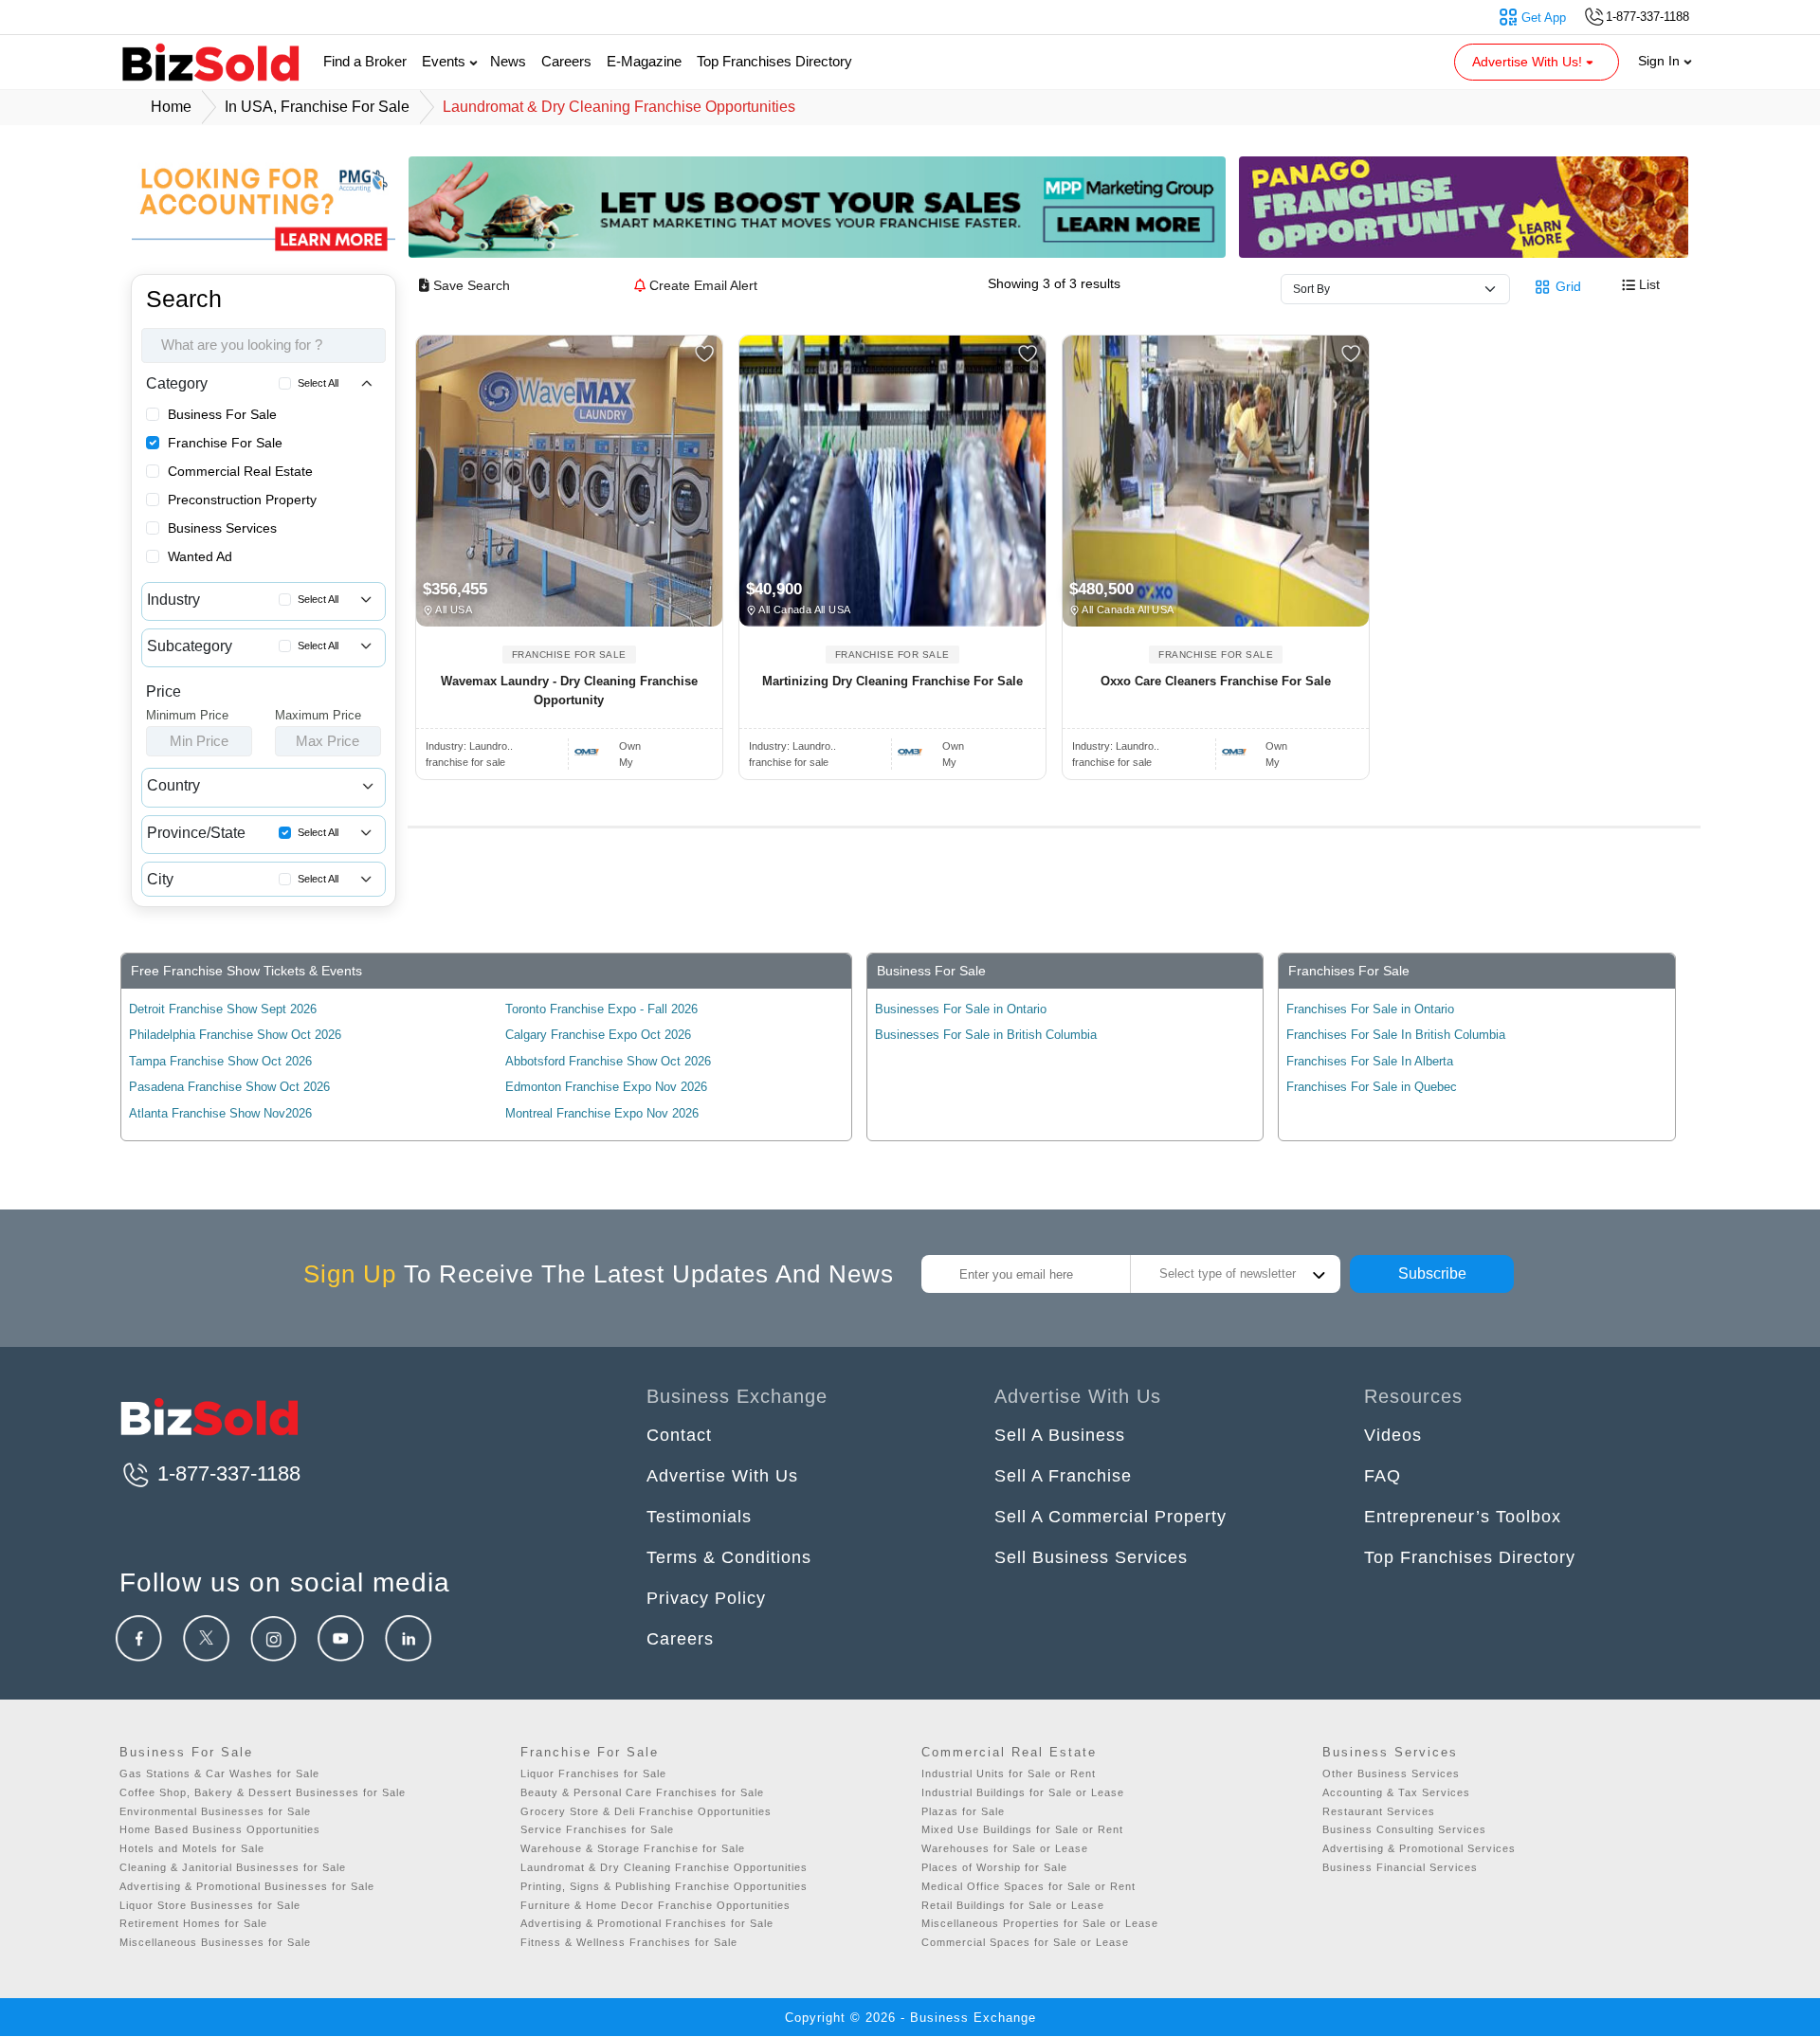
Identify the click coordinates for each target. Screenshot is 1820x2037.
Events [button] (446, 61)
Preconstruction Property (242, 500)
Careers (566, 61)
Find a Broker (365, 61)
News (508, 61)
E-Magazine (644, 61)
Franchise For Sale (225, 443)
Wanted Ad (200, 556)
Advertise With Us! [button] (1529, 62)
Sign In (1661, 61)
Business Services (222, 528)
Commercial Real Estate (240, 471)
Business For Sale (222, 414)
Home (171, 107)
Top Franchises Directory (774, 61)
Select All (318, 383)
